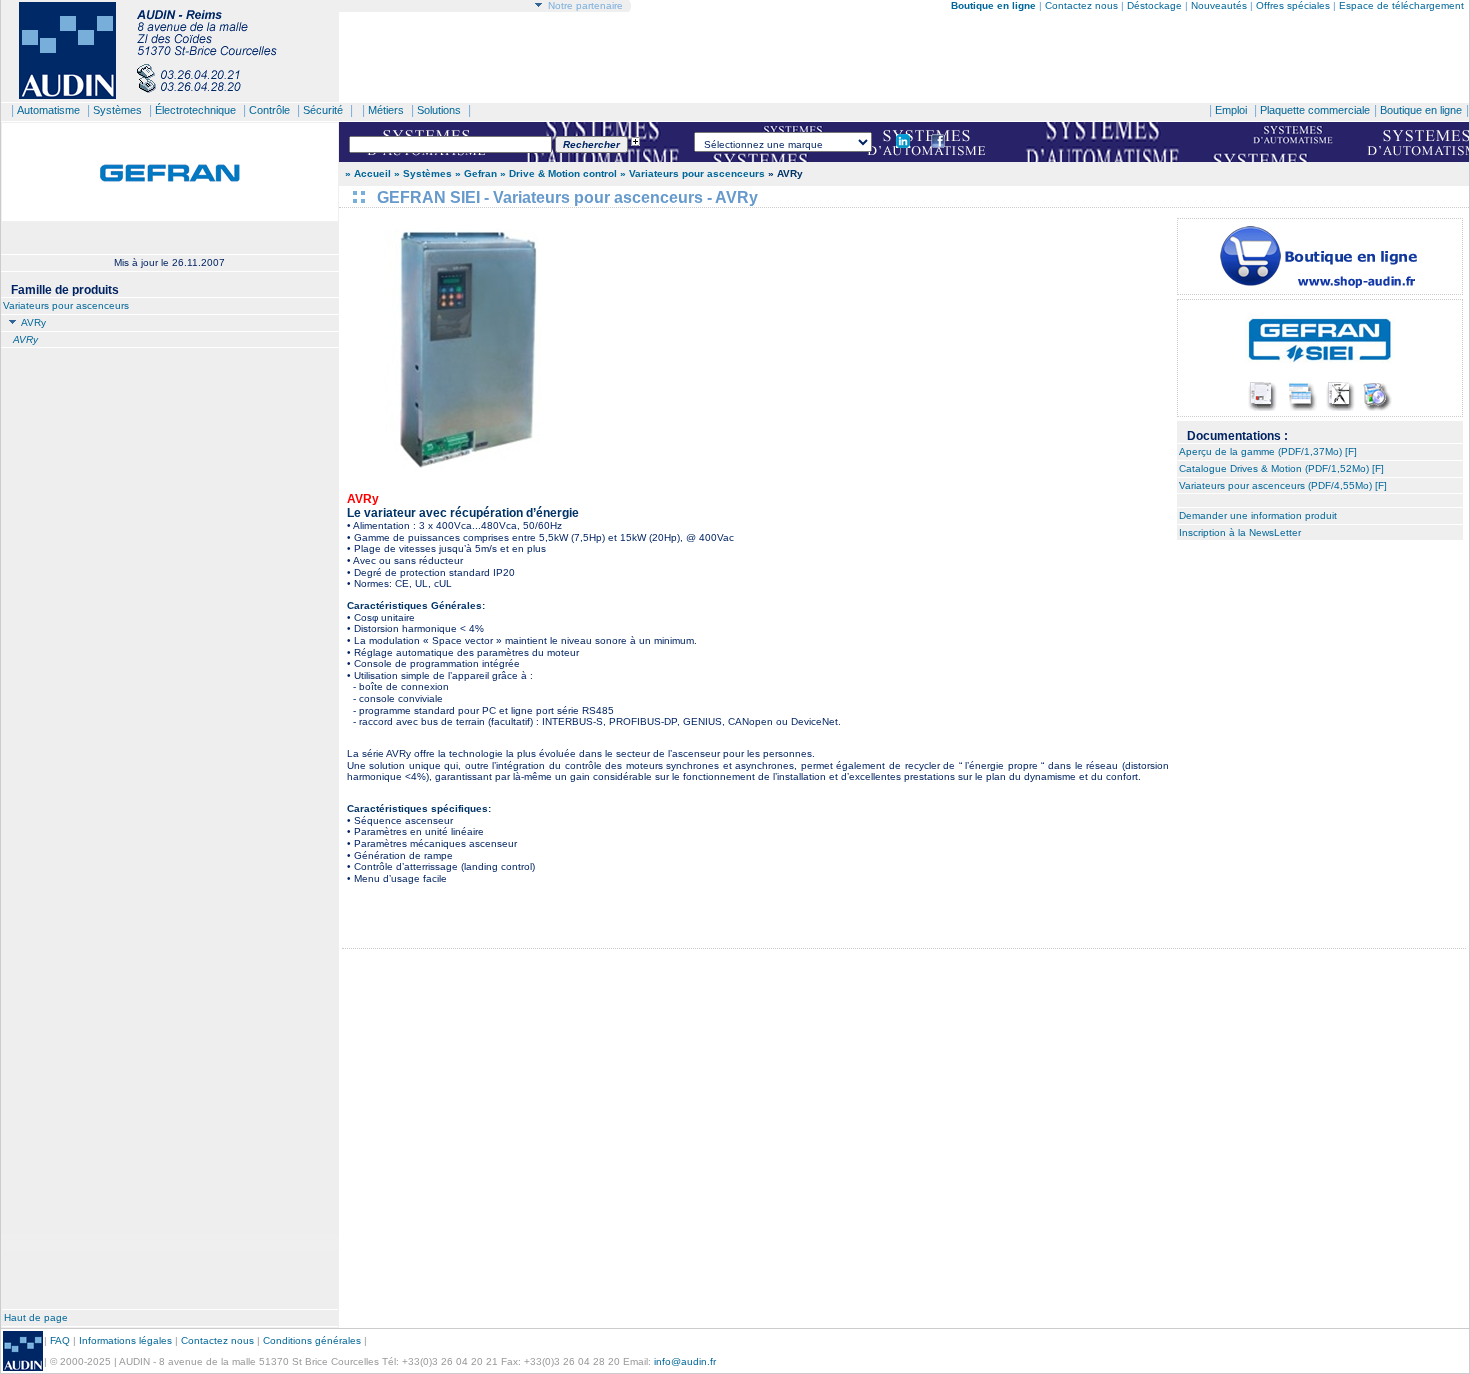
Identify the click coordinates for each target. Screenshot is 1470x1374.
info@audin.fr (685, 1361)
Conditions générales (312, 1340)
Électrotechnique (195, 110)
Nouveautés (1219, 5)
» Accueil (368, 173)
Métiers (386, 110)
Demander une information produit (1258, 515)
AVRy (32, 322)
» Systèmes (424, 173)
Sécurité (323, 110)
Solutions (439, 110)
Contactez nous (1081, 5)
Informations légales (125, 1340)
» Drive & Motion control (558, 173)
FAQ (60, 1340)
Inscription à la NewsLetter (1240, 532)
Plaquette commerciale (1315, 110)
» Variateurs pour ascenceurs (692, 173)
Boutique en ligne (1421, 110)
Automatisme (48, 110)
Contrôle (269, 110)
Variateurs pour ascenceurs (66, 305)
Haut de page (36, 1317)
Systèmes (117, 110)
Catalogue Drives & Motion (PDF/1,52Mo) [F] (1281, 468)
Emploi (1231, 110)
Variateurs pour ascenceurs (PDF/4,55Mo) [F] (1283, 485)
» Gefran (476, 173)
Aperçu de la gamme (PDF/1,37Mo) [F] (1268, 451)
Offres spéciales (1294, 5)
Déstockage (1154, 5)
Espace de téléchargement (1401, 5)
